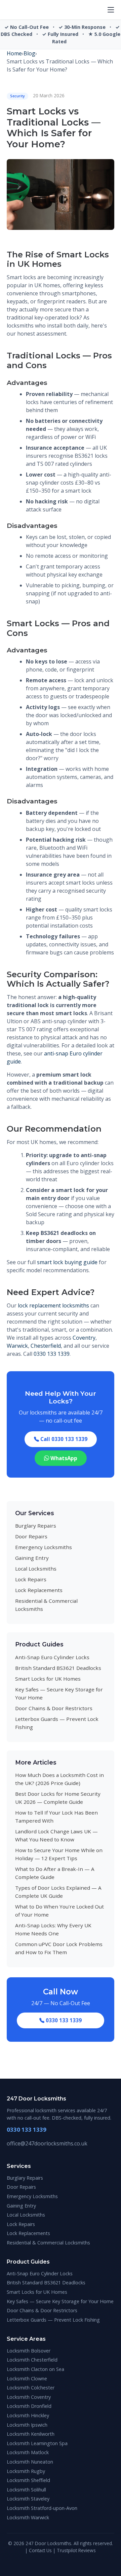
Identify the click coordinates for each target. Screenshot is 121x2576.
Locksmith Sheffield (28, 2480)
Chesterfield (46, 1346)
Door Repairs (31, 1536)
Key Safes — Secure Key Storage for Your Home (60, 2301)
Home (14, 53)
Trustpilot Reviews (76, 2550)
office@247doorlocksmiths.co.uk (47, 2143)
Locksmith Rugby (26, 2471)
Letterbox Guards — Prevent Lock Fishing (53, 2320)
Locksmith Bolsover (29, 2351)
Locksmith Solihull (26, 2490)
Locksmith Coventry (29, 2397)
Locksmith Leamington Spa (37, 2443)
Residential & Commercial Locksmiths (48, 2243)
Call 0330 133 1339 (63, 1439)
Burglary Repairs (36, 1526)
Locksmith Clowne (27, 2379)
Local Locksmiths (36, 1569)
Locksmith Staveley (28, 2499)
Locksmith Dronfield (29, 2406)
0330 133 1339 (52, 1354)
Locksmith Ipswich (27, 2425)
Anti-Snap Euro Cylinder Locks (52, 1657)
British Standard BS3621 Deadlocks (58, 1668)
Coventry (84, 1338)
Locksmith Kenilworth (31, 2434)
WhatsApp (63, 1458)
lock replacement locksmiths (53, 1305)
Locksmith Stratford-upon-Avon (42, 2508)
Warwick (17, 1346)
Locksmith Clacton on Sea (35, 2369)
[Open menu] (111, 10)
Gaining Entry (32, 1558)
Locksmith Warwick (28, 2517)
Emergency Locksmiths (44, 1547)
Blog (29, 53)
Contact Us (40, 2550)
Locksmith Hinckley (28, 2415)
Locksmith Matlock (28, 2452)
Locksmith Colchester (31, 2388)
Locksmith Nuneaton (30, 2462)
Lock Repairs (31, 1579)
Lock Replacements (39, 1590)
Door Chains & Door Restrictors (54, 1708)
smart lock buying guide (67, 1262)
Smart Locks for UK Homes (48, 1679)
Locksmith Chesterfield (32, 2360)
